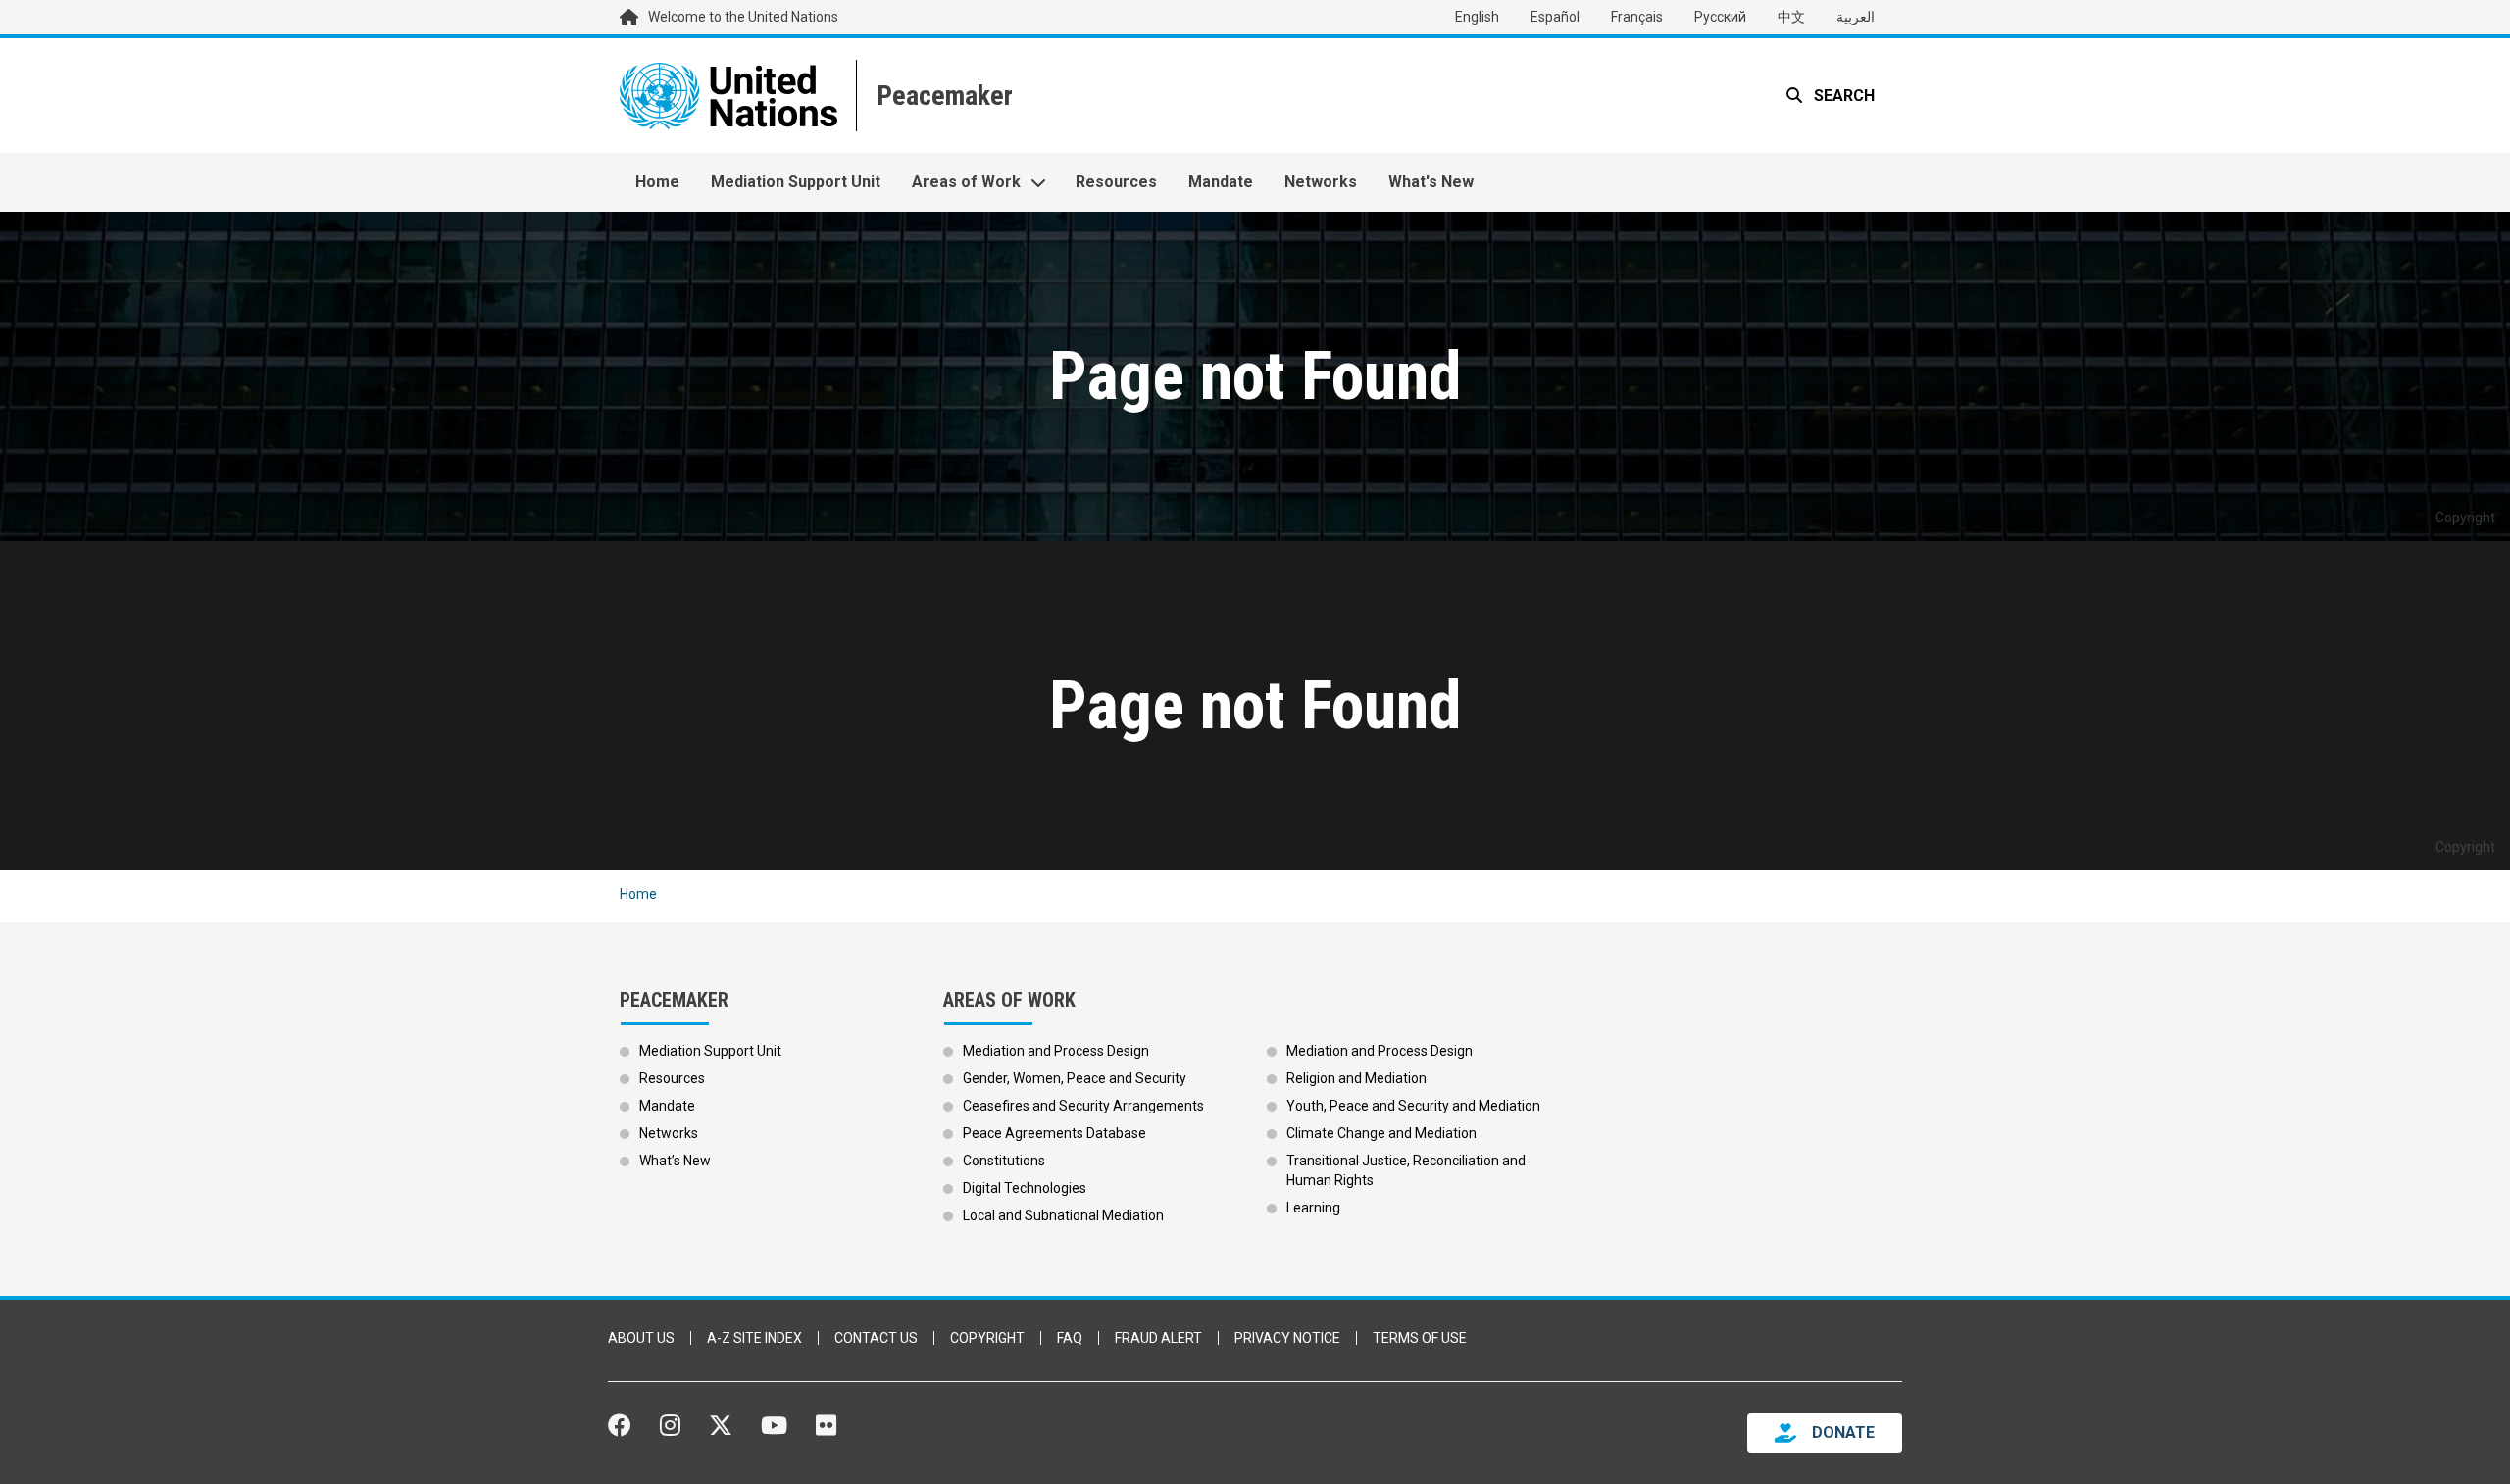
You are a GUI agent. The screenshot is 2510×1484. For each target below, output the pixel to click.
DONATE (1843, 1433)
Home (657, 182)
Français (1637, 17)
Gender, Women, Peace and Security (1075, 1078)
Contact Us (876, 1338)
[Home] (943, 96)
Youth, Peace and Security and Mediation (1413, 1106)
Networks (1321, 182)
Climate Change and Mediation (1381, 1133)
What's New (1431, 182)
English (1477, 17)
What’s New (675, 1161)
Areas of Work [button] (966, 182)
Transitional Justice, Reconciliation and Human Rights (1406, 1170)
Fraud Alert (1158, 1338)
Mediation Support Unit (796, 182)
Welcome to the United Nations (743, 17)
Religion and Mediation (1356, 1078)
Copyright (987, 1338)
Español (1555, 17)
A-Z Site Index (754, 1338)
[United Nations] (728, 96)
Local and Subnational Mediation (1063, 1215)
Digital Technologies (1025, 1188)
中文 (1791, 17)
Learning (1313, 1208)
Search (1842, 96)
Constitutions (1004, 1161)
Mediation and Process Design (1056, 1051)
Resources (1116, 182)
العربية (1856, 17)
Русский (1720, 17)
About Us (641, 1338)
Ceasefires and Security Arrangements (1083, 1106)
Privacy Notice (1287, 1338)
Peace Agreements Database (1054, 1133)
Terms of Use (1420, 1338)
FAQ (1070, 1338)
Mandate (1221, 182)
